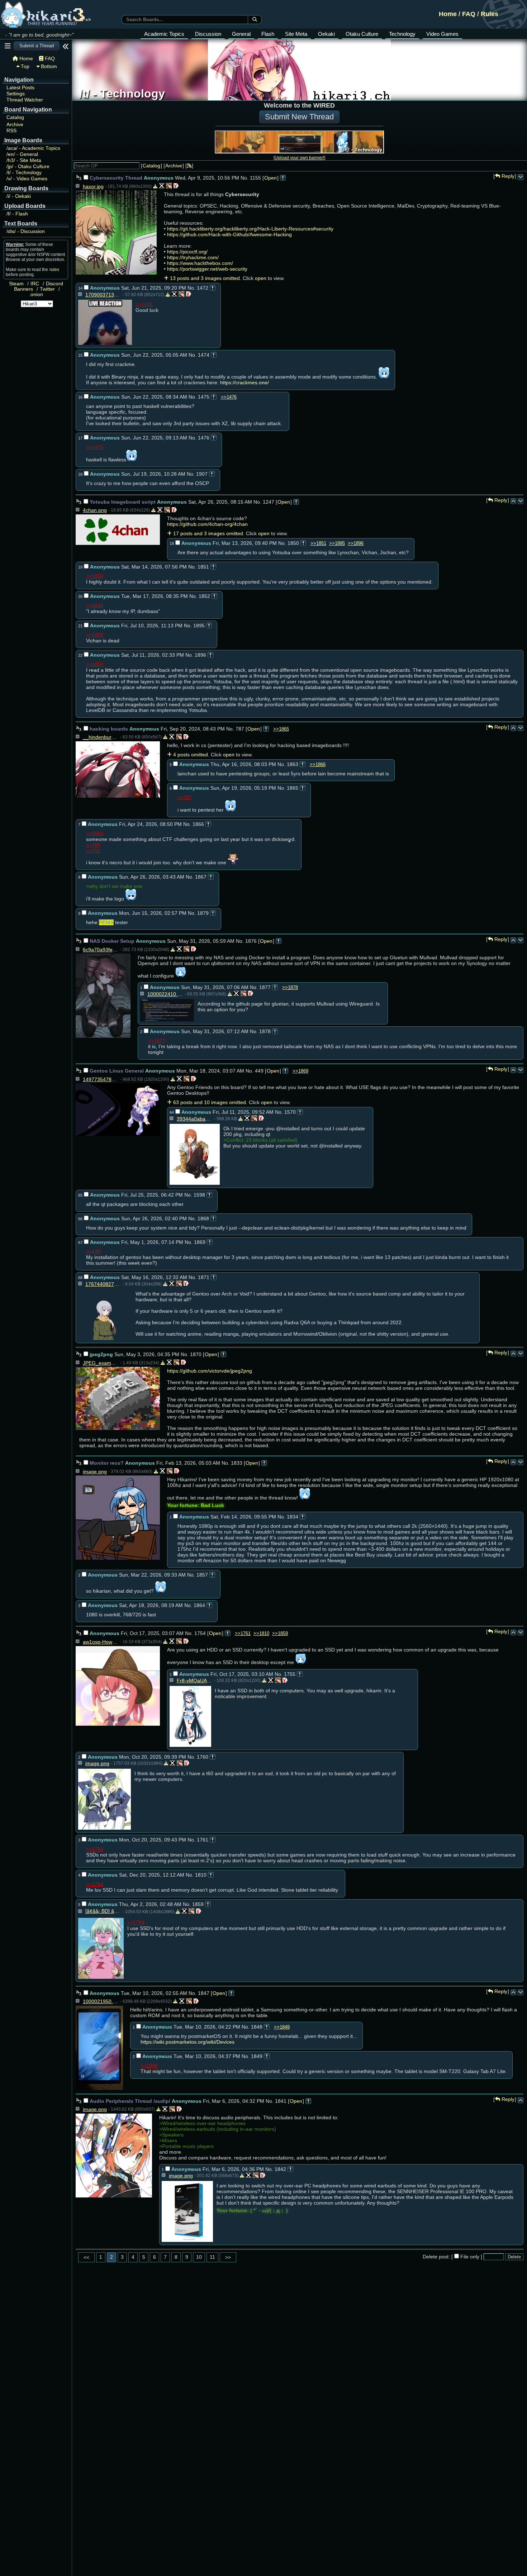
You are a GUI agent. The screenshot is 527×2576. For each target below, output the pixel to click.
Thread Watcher (25, 100)
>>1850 (95, 576)
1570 (290, 1112)
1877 (265, 987)
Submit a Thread (37, 46)
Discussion (208, 34)
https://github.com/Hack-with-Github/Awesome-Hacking (229, 234)
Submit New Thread (299, 117)
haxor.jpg (93, 186)
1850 (293, 543)
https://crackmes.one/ (244, 382)
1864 (199, 1605)
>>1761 (243, 1633)
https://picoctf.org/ (187, 252)
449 (259, 1071)
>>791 (93, 851)
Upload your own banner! (299, 158)
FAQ (469, 14)
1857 (202, 1575)
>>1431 (144, 304)
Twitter (47, 289)
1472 (203, 288)
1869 (200, 1242)
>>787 (185, 797)
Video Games (442, 34)
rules (54, 270)
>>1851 (318, 543)
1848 (257, 2027)
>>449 (93, 1251)
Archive (15, 125)
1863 (293, 764)
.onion (36, 294)
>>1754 (95, 1849)
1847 (204, 1993)
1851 (203, 567)
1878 (265, 1031)
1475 (204, 397)
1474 (204, 355)
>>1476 (229, 397)
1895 (199, 626)
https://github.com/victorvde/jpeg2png (210, 1371)
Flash (268, 34)
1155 (255, 178)
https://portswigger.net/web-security (207, 269)
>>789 (93, 845)
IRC (35, 284)
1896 (200, 655)
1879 (203, 913)
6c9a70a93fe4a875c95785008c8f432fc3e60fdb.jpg (101, 950)
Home (448, 14)
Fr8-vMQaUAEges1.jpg (195, 1681)
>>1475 (95, 447)
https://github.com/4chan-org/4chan (207, 524)
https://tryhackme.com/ (193, 257)
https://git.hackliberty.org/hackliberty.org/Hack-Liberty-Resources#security (250, 229)
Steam (16, 284)
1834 (293, 1517)
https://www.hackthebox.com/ (200, 263)
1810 (201, 1875)
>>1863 (95, 833)
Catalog (15, 117)
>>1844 (95, 605)
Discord (54, 284)
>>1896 (356, 543)
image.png (95, 1472)
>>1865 (281, 729)
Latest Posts (20, 88)
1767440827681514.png (103, 1284)
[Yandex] (176, 186)
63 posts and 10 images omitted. (210, 1102)
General (241, 34)
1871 (204, 1277)
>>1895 (337, 543)
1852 (204, 596)
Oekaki (326, 34)
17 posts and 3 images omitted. (209, 533)
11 (212, 2257)
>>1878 (290, 987)
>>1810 (261, 1633)
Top (24, 66)
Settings (16, 94)
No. (244, 178)
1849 (257, 2056)
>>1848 (149, 2066)
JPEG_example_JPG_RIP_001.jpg (101, 1363)
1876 (251, 941)
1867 (201, 877)
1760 (203, 1757)
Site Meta (296, 34)
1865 (293, 788)
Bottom (48, 66)
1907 (202, 474)
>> (228, 2257)
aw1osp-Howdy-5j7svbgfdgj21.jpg (101, 1642)
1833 (237, 1463)
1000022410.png (165, 994)
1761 (203, 1840)
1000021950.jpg (101, 2001)
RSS (11, 131)
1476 (204, 438)
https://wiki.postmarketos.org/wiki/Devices (187, 2042)
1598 (199, 1195)
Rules (490, 14)
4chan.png (95, 510)
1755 (290, 1674)
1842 (280, 2169)
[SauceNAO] (162, 186)
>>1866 (318, 764)
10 (199, 2257)
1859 (198, 1904)
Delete (514, 2257)
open (261, 278)
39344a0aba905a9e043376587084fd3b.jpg (195, 1119)
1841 (281, 2101)
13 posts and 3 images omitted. (206, 278)
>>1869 (300, 1071)
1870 (196, 1354)
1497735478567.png (101, 1079)
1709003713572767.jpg (103, 295)
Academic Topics (164, 34)
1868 (203, 1218)
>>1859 (280, 1633)
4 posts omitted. (191, 755)
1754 (200, 1633)
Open (270, 178)
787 (240, 729)
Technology (402, 34)
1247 (269, 502)
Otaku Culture (362, 34)
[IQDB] (169, 186)
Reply (507, 176)
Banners (23, 289)
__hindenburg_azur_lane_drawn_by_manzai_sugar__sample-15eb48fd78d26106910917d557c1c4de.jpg (101, 737)
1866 (198, 824)
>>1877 (157, 1041)
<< (86, 2257)
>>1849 (282, 2027)
